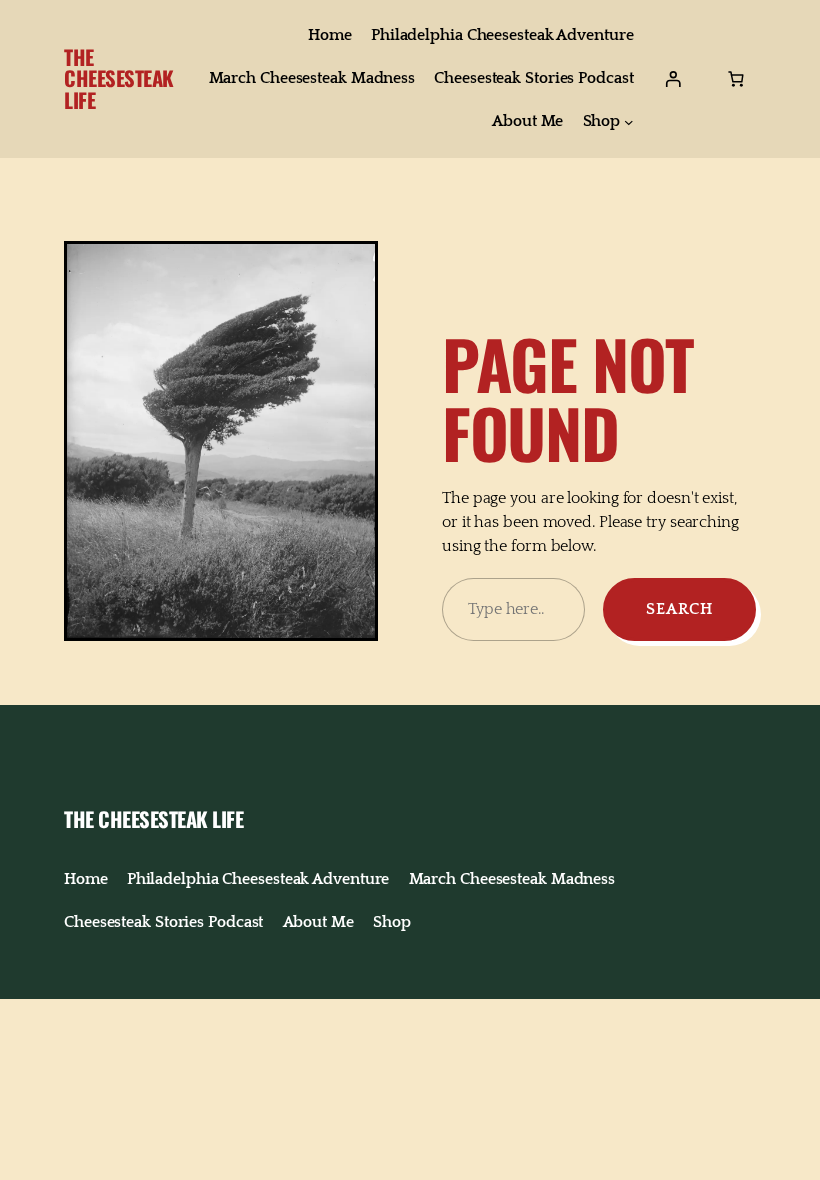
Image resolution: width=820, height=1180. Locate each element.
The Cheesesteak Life (119, 78)
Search (679, 609)
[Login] (673, 79)
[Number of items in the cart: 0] (736, 79)
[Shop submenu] (629, 122)
